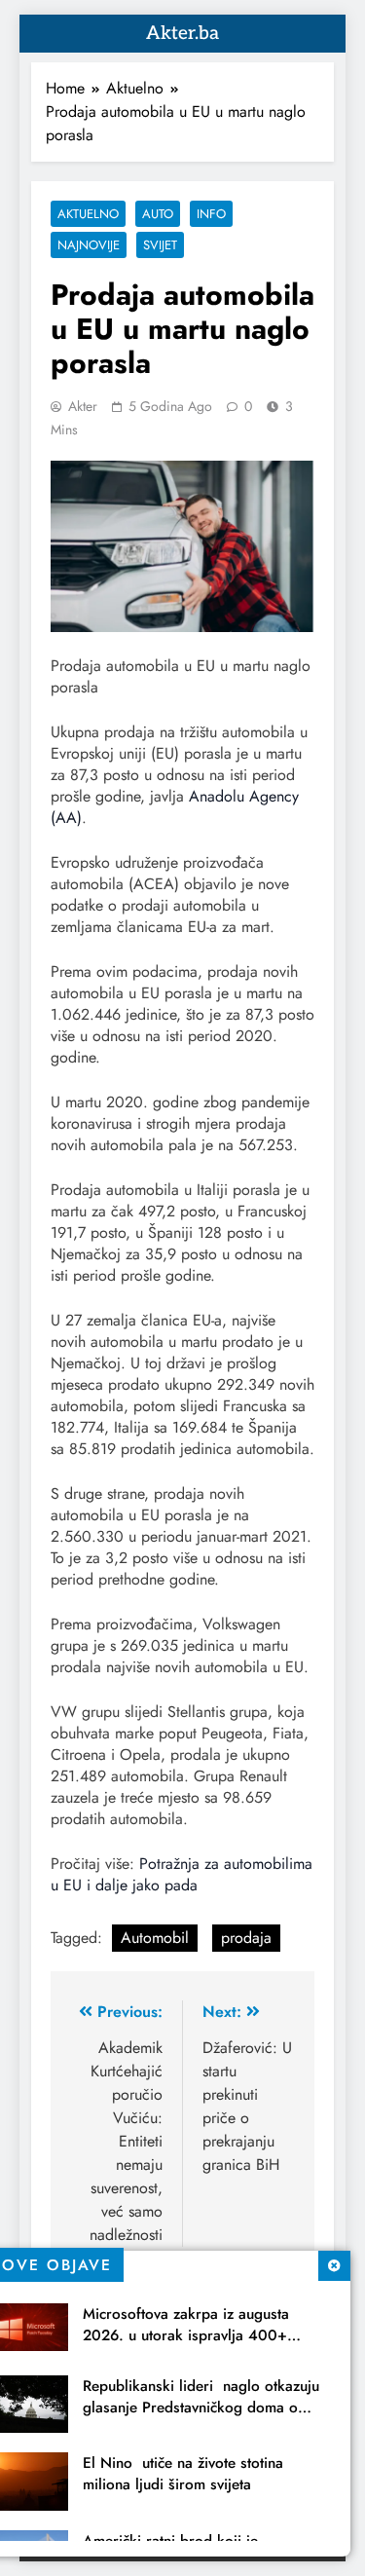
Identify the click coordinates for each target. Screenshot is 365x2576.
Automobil (155, 1938)
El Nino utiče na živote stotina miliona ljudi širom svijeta (183, 2474)
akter (83, 406)
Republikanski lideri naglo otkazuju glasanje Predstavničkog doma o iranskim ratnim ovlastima (201, 2408)
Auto (158, 214)
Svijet (160, 245)
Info (211, 214)
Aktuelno (88, 214)
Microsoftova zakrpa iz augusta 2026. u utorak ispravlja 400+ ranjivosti (186, 2335)
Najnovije (89, 245)
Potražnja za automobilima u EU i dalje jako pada (182, 1874)
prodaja (246, 1938)
